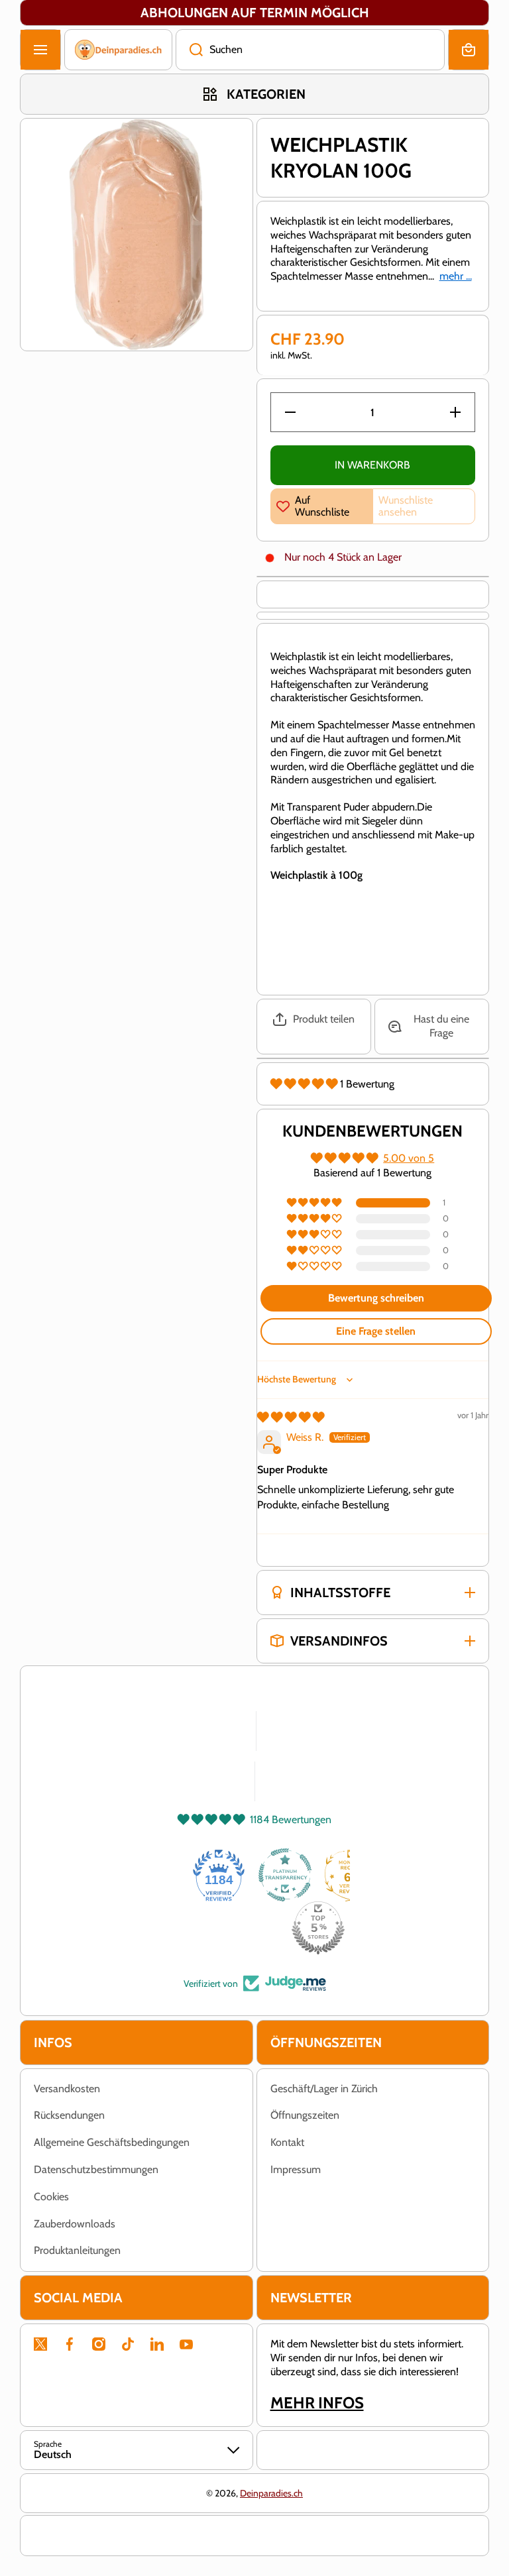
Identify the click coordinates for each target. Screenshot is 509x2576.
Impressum (296, 2169)
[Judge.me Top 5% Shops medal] (318, 1928)
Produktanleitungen (77, 2250)
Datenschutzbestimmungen (96, 2169)
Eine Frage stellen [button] (376, 1331)
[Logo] (118, 50)
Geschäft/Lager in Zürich (324, 2089)
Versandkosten (67, 2089)
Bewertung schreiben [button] (376, 1298)
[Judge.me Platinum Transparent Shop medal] (285, 1875)
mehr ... (456, 276)
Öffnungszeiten (305, 2115)
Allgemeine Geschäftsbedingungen (112, 2142)
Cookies (51, 2197)
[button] (469, 50)
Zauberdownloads (75, 2224)
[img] (291, 1417)
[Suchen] (189, 50)
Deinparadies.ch (271, 2493)
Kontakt (287, 2142)
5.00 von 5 (409, 1158)
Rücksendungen (69, 2115)
